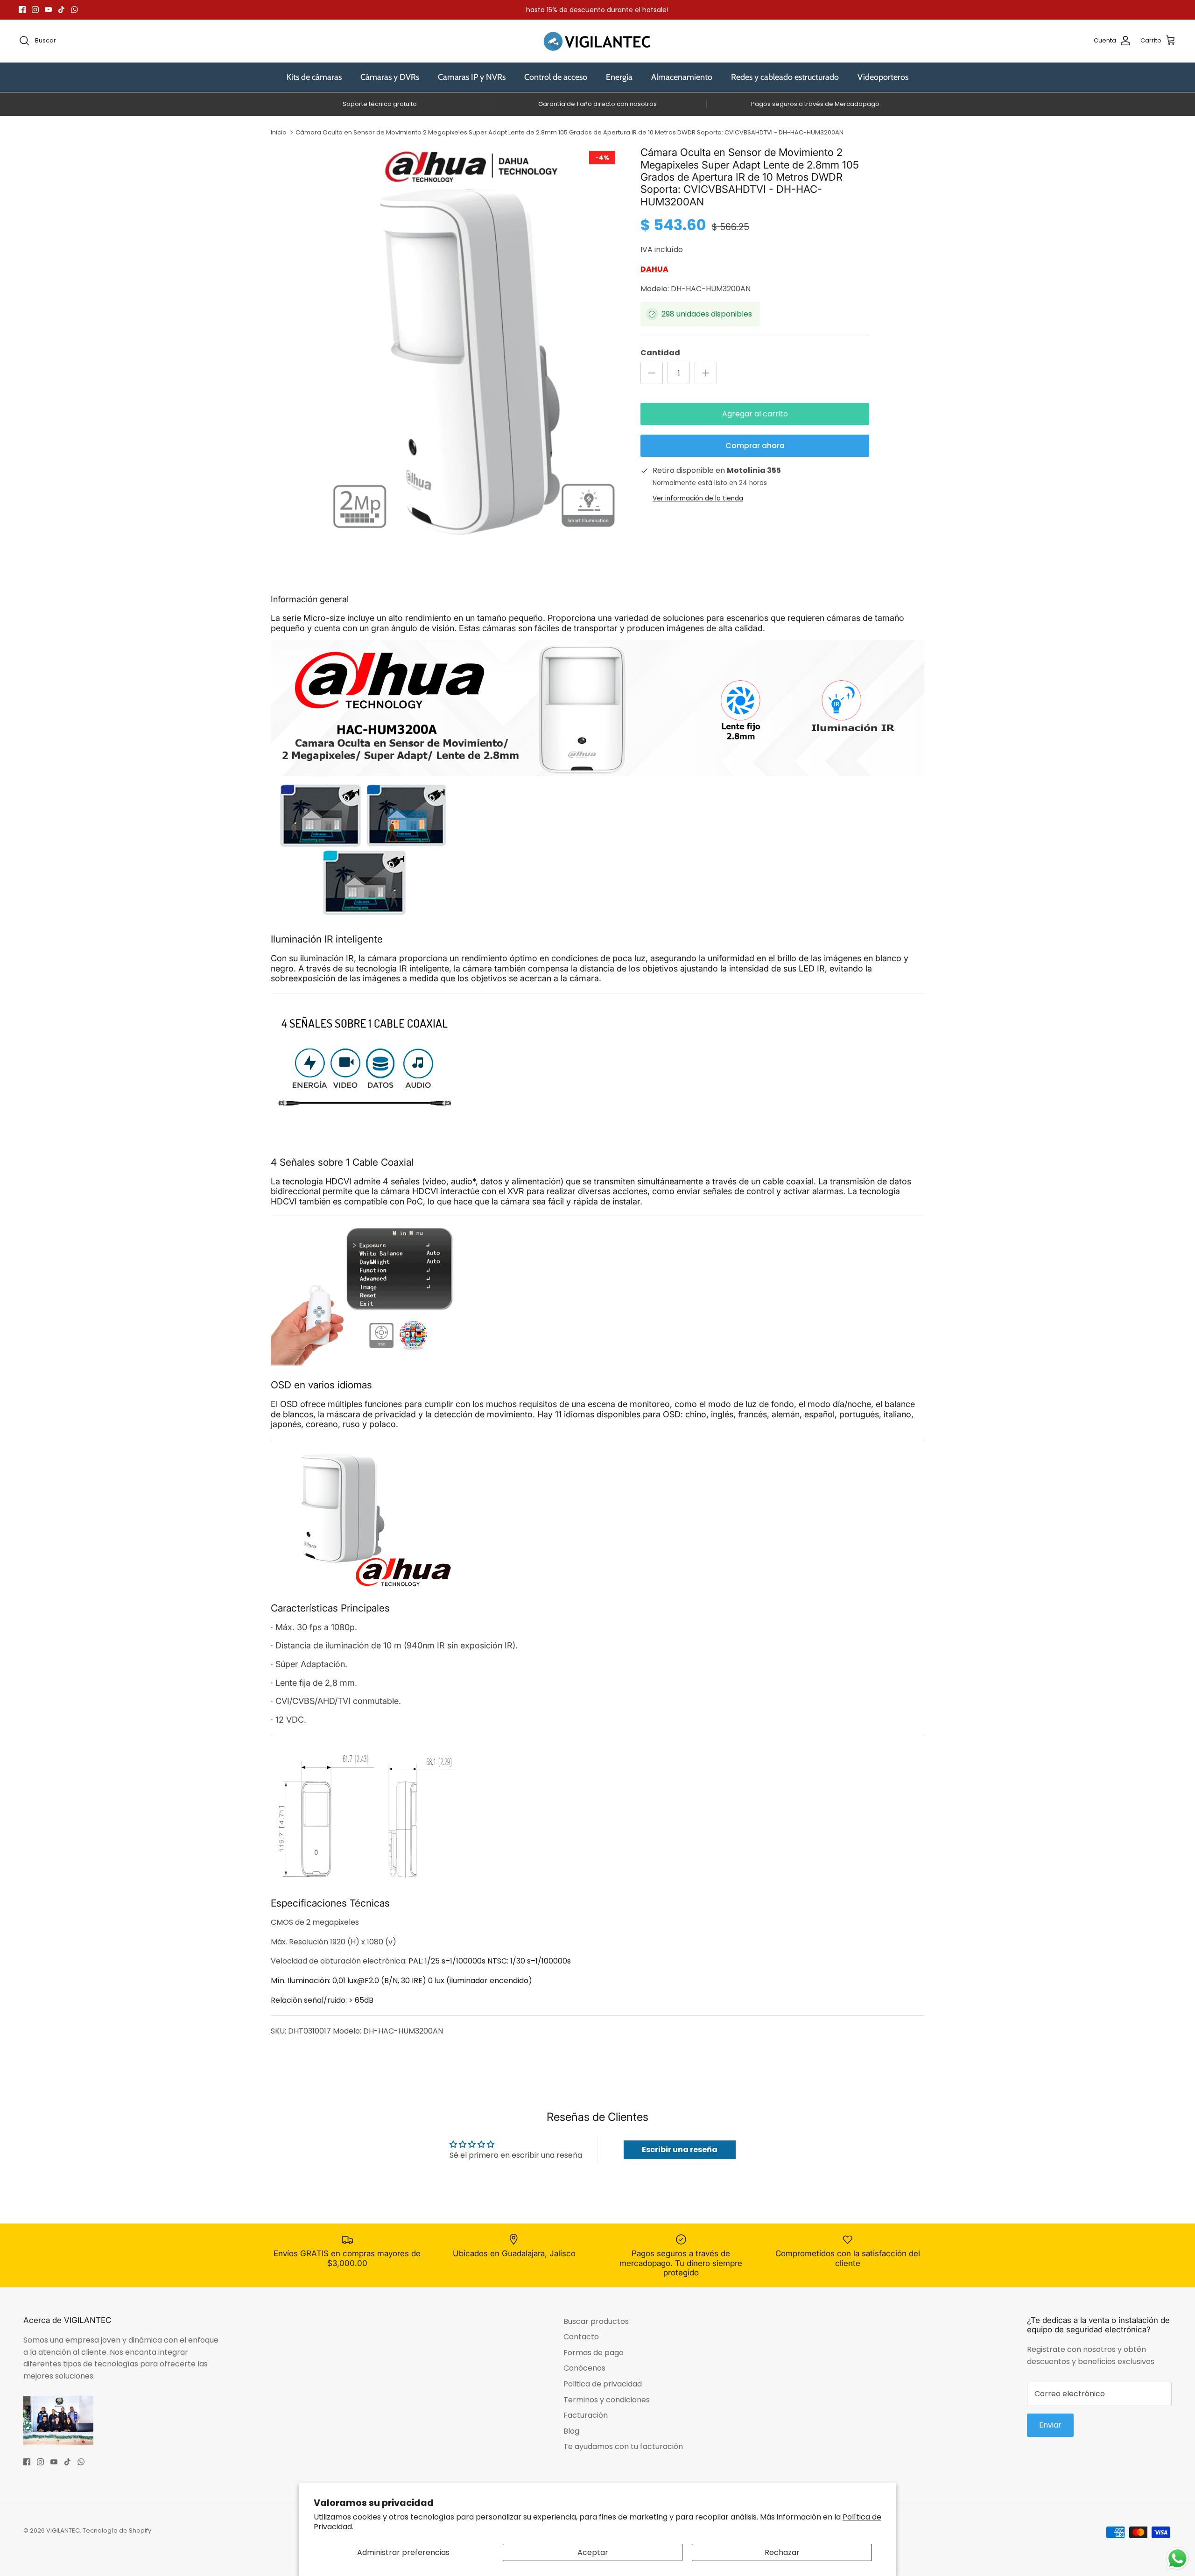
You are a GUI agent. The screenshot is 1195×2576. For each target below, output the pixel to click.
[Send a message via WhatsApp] (1177, 2558)
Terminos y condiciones (607, 2400)
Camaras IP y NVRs (472, 77)
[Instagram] (35, 10)
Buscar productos (596, 2321)
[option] (473, 342)
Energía (619, 77)
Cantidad (660, 353)
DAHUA (654, 269)
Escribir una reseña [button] (680, 2150)
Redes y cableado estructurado (785, 77)
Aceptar (593, 2552)
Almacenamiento (682, 77)
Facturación (586, 2415)
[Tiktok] (61, 10)
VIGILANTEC (63, 2530)
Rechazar (782, 2552)
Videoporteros (883, 77)
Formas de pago (594, 2353)
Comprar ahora (755, 446)
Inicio (279, 132)
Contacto (581, 2337)
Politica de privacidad (603, 2384)
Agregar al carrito (755, 414)
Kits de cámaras (314, 77)
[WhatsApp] (74, 10)
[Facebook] (22, 10)
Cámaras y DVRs (390, 77)
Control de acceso (556, 77)
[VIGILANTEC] (597, 41)
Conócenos (584, 2368)
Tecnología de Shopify (117, 2530)
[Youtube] (48, 10)
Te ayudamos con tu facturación (623, 2446)
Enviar (1050, 2425)
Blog (571, 2431)
